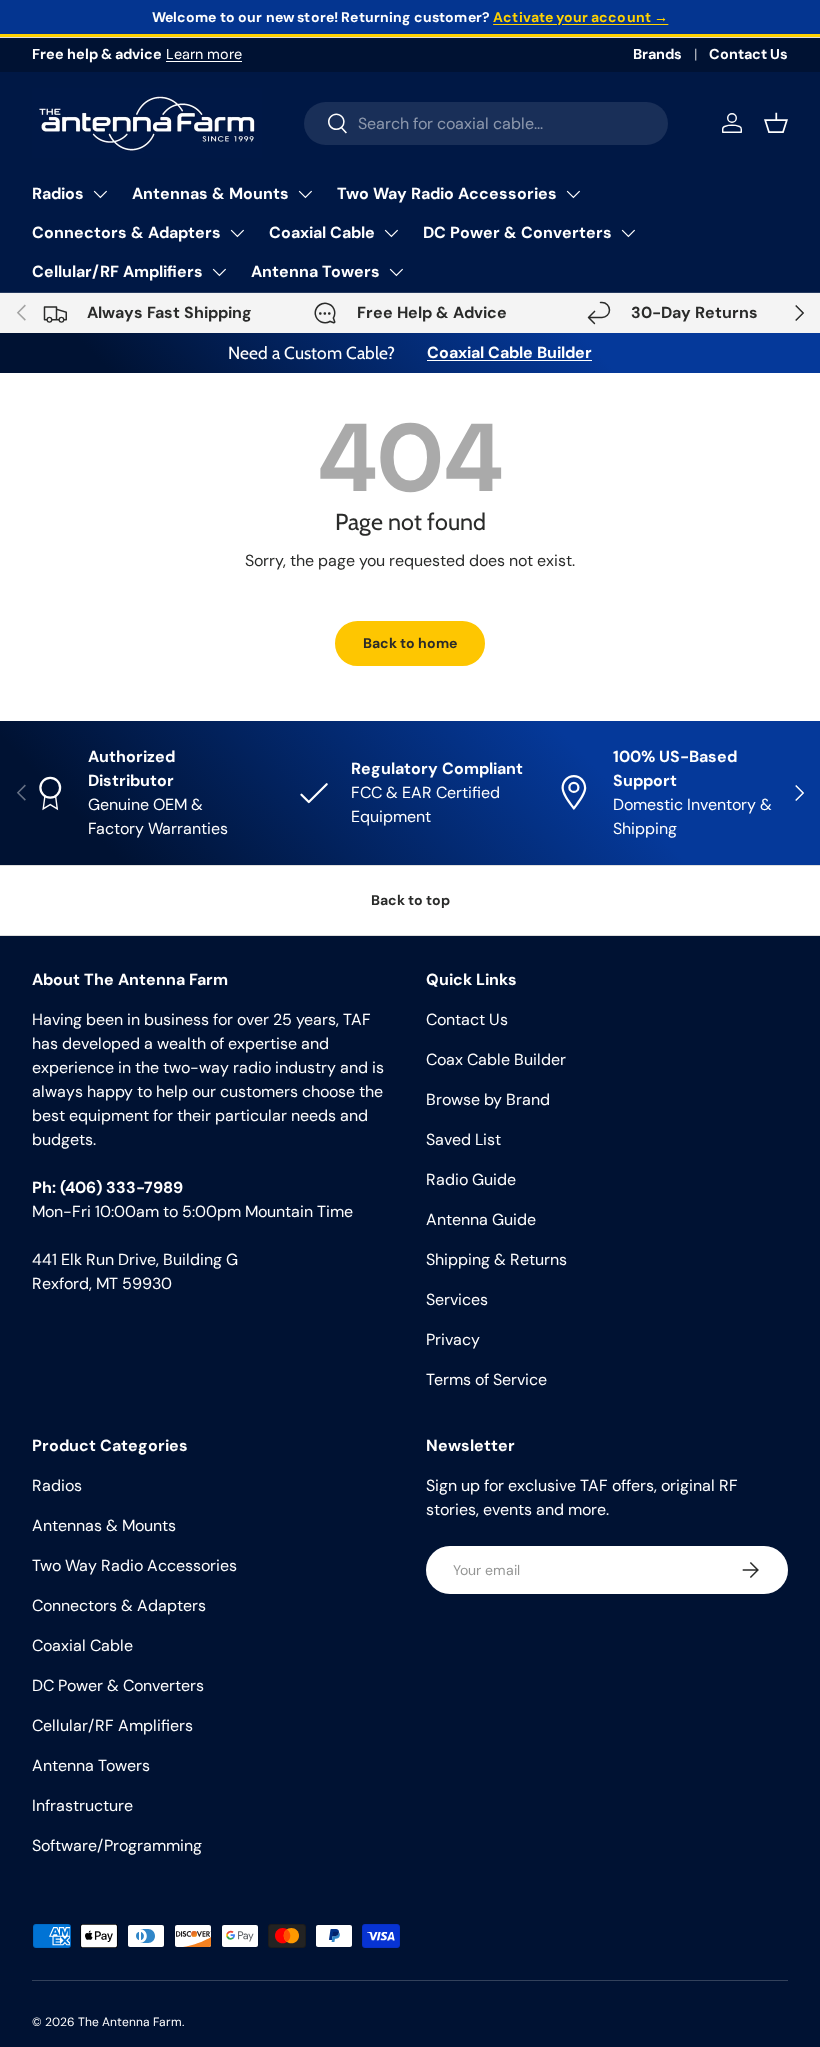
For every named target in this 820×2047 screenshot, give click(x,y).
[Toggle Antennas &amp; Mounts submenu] (305, 194)
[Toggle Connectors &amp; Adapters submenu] (237, 233)
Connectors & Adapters (126, 232)
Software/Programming (117, 1845)
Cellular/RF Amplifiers (117, 271)
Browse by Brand (488, 1099)
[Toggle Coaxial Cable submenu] (391, 233)
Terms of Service (486, 1379)
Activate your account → (580, 17)
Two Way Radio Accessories (447, 193)
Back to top (410, 900)
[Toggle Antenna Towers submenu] (396, 272)
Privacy (453, 1339)
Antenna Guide (481, 1219)
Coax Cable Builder (496, 1059)
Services (457, 1299)
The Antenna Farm (130, 2022)
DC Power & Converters (517, 232)
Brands (657, 54)
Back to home (410, 643)
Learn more (204, 54)
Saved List (463, 1139)
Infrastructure (82, 1805)
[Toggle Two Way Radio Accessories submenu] (573, 194)
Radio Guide (471, 1179)
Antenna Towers (315, 271)
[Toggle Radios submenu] (100, 194)
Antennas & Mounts (210, 193)
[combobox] (486, 123)
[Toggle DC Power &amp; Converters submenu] (628, 233)
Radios (58, 193)
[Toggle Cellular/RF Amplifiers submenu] (219, 272)
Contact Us (748, 54)
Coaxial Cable (322, 232)
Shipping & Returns (496, 1259)
